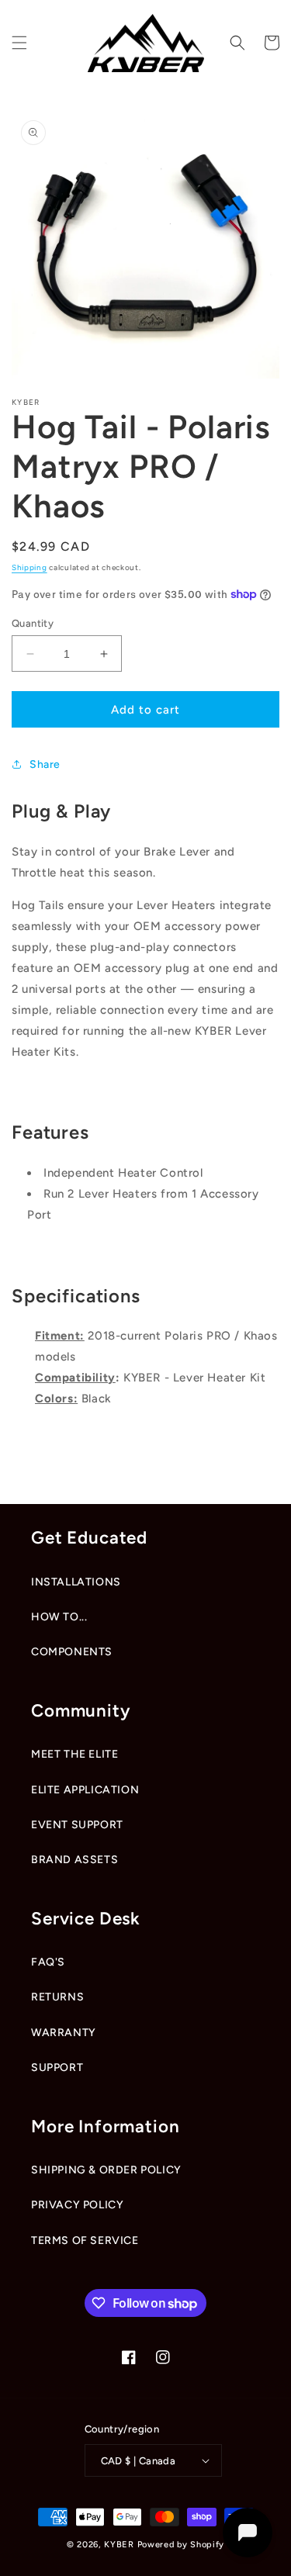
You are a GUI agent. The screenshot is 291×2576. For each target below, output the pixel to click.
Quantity (33, 623)
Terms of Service (85, 2241)
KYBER (120, 2545)
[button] (19, 43)
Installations (76, 1582)
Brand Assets (74, 1860)
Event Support (77, 1825)
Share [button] (45, 764)
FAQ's (48, 1962)
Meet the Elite (74, 1754)
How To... (59, 1617)
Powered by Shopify (181, 2545)
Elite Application (85, 1790)
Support (57, 2068)
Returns (57, 1997)
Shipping (29, 567)
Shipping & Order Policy (106, 2170)
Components (72, 1652)
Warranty (64, 2033)
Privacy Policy (77, 2205)
